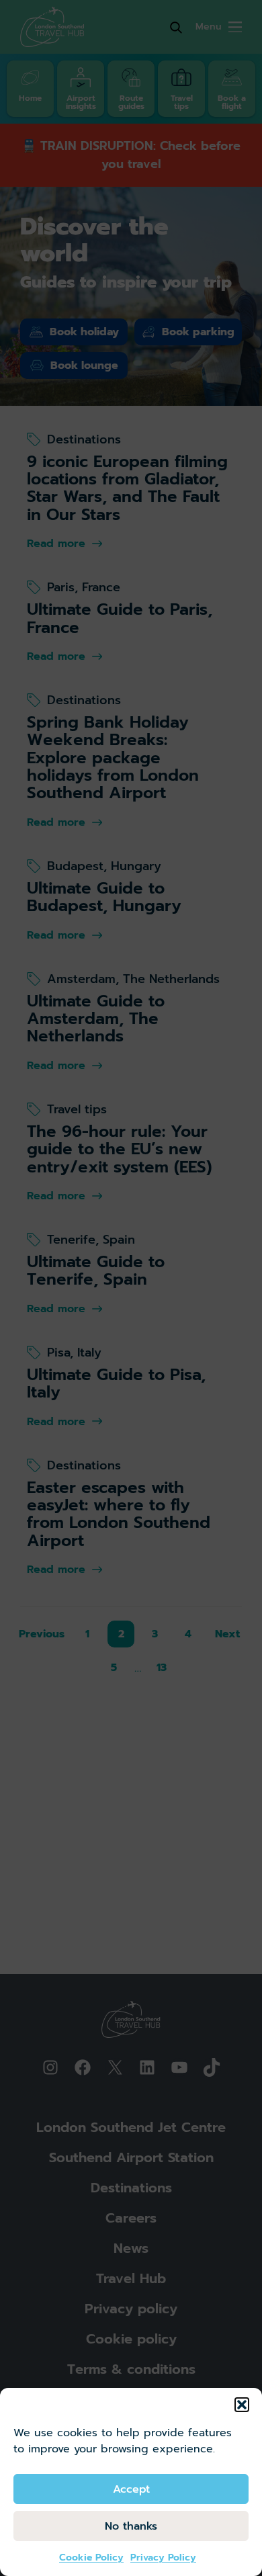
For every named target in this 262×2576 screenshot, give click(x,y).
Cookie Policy (91, 2558)
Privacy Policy (163, 2558)
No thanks (131, 2526)
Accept (131, 2489)
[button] (242, 2405)
